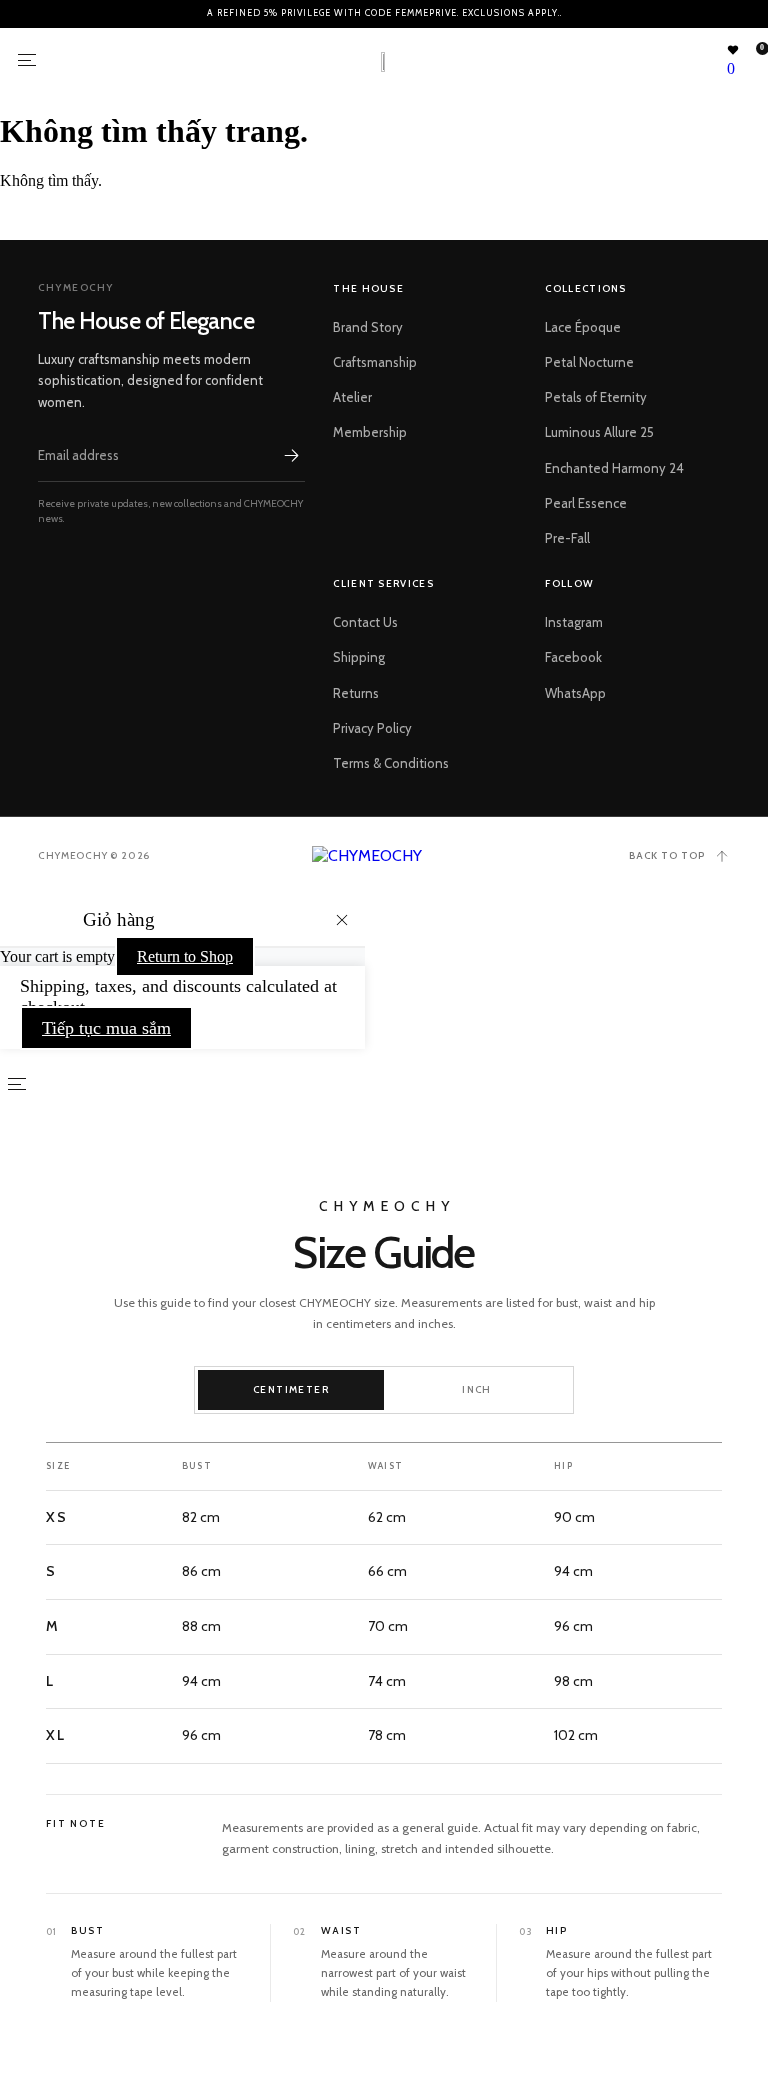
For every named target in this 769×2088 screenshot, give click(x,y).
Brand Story (368, 327)
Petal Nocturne (589, 362)
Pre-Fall (567, 538)
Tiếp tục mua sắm (106, 1028)
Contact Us (365, 622)
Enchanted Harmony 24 (614, 468)
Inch (477, 1389)
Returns (356, 693)
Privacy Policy (372, 728)
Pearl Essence (586, 503)
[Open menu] (27, 60)
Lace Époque (583, 327)
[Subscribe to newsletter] (291, 455)
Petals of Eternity (596, 397)
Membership (370, 432)
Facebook (573, 657)
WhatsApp (575, 693)
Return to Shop (185, 956)
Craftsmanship (375, 362)
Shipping (359, 657)
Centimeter (291, 1389)
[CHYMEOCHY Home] (384, 855)
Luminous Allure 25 (599, 432)
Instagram (574, 622)
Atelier (352, 397)
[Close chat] (720, 1555)
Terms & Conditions (391, 763)
